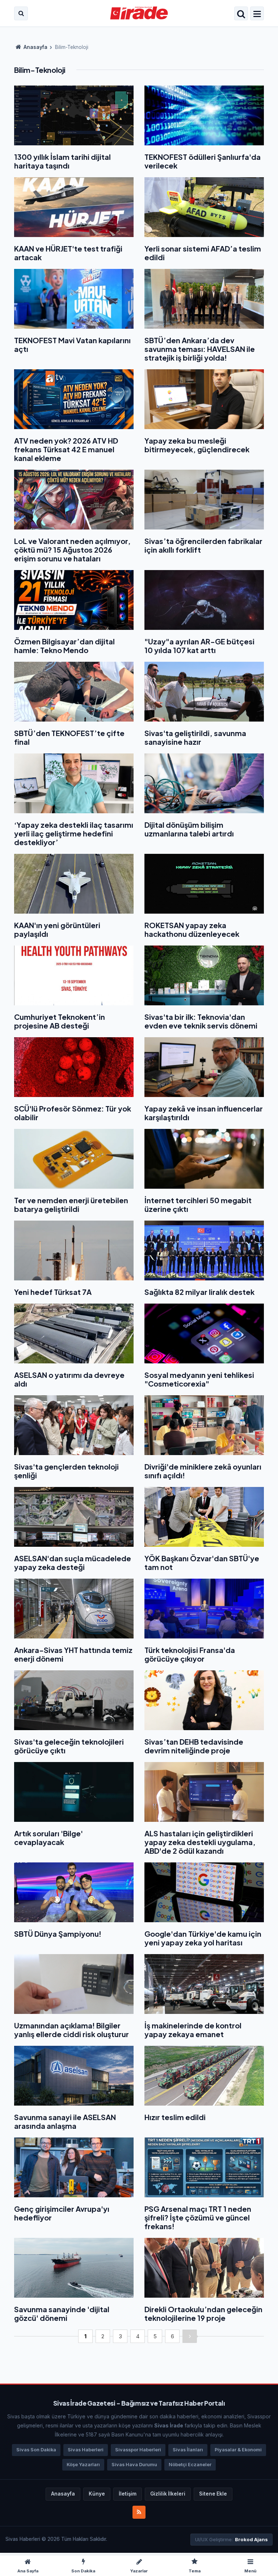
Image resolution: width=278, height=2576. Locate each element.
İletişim (128, 2494)
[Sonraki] (190, 2336)
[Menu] (257, 14)
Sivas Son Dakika (36, 2450)
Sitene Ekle (213, 2494)
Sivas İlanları (188, 2450)
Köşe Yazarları (83, 2465)
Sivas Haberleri (86, 2450)
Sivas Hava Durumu (134, 2465)
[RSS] (139, 2512)
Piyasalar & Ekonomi (238, 2450)
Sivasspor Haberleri (138, 2450)
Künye (97, 2494)
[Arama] (21, 13)
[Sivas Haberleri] (139, 13)
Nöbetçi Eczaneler (190, 2465)
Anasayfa (35, 47)
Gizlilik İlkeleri (168, 2494)
